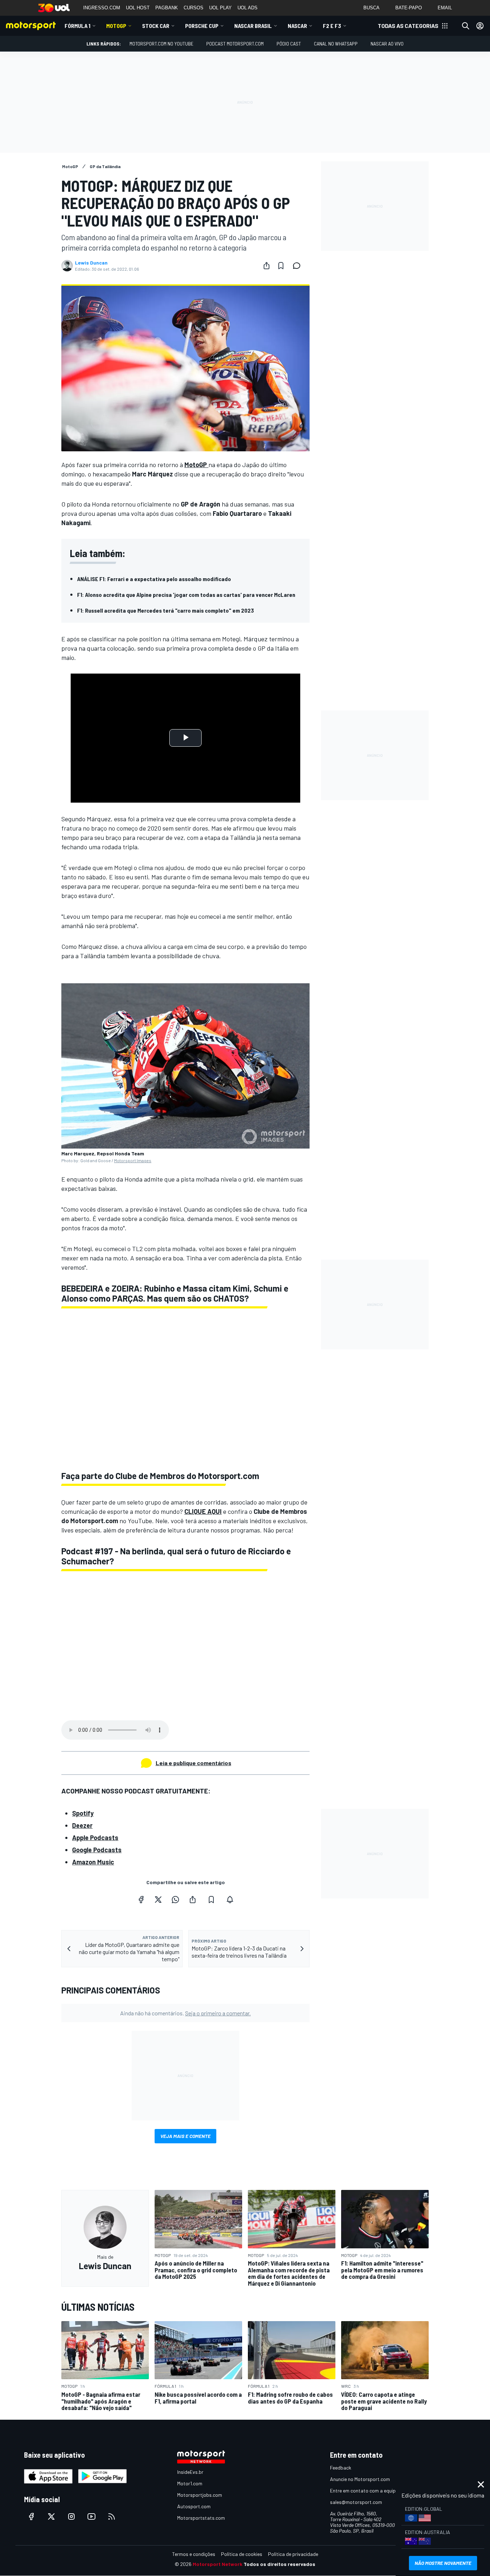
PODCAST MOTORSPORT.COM (235, 44)
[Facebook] (141, 1900)
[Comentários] (299, 266)
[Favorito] (281, 266)
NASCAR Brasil (253, 26)
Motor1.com (190, 2483)
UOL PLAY (220, 8)
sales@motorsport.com (356, 2502)
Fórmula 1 (77, 26)
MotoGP (116, 26)
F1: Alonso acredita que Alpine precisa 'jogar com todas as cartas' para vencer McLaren (186, 595)
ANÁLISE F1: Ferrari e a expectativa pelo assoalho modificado (154, 579)
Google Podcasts (97, 1850)
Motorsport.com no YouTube (161, 44)
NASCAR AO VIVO (387, 44)
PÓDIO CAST (289, 44)
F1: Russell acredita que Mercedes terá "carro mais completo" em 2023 (166, 610)
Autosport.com (194, 2506)
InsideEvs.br (190, 2472)
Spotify (83, 1813)
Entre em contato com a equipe (364, 2491)
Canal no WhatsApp (336, 44)
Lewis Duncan (91, 263)
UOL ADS (248, 8)
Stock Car (156, 26)
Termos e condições (194, 2554)
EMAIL (445, 8)
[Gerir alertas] (230, 1900)
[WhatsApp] (175, 1900)
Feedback (341, 2468)
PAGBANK (167, 8)
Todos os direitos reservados (279, 2564)
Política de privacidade (293, 2554)
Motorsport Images (133, 1160)
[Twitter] (158, 1900)
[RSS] (112, 2516)
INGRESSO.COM (102, 8)
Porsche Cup (202, 26)
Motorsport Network (218, 2564)
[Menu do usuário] (480, 26)
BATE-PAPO (409, 8)
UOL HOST (138, 8)
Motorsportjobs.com (200, 2495)
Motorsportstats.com (201, 2518)
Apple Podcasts (95, 1838)
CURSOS (194, 8)
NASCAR (297, 26)
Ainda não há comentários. (185, 2013)
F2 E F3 (332, 26)
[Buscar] (466, 26)
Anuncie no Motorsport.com (360, 2479)
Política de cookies (242, 2554)
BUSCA (371, 8)
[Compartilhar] (267, 266)
